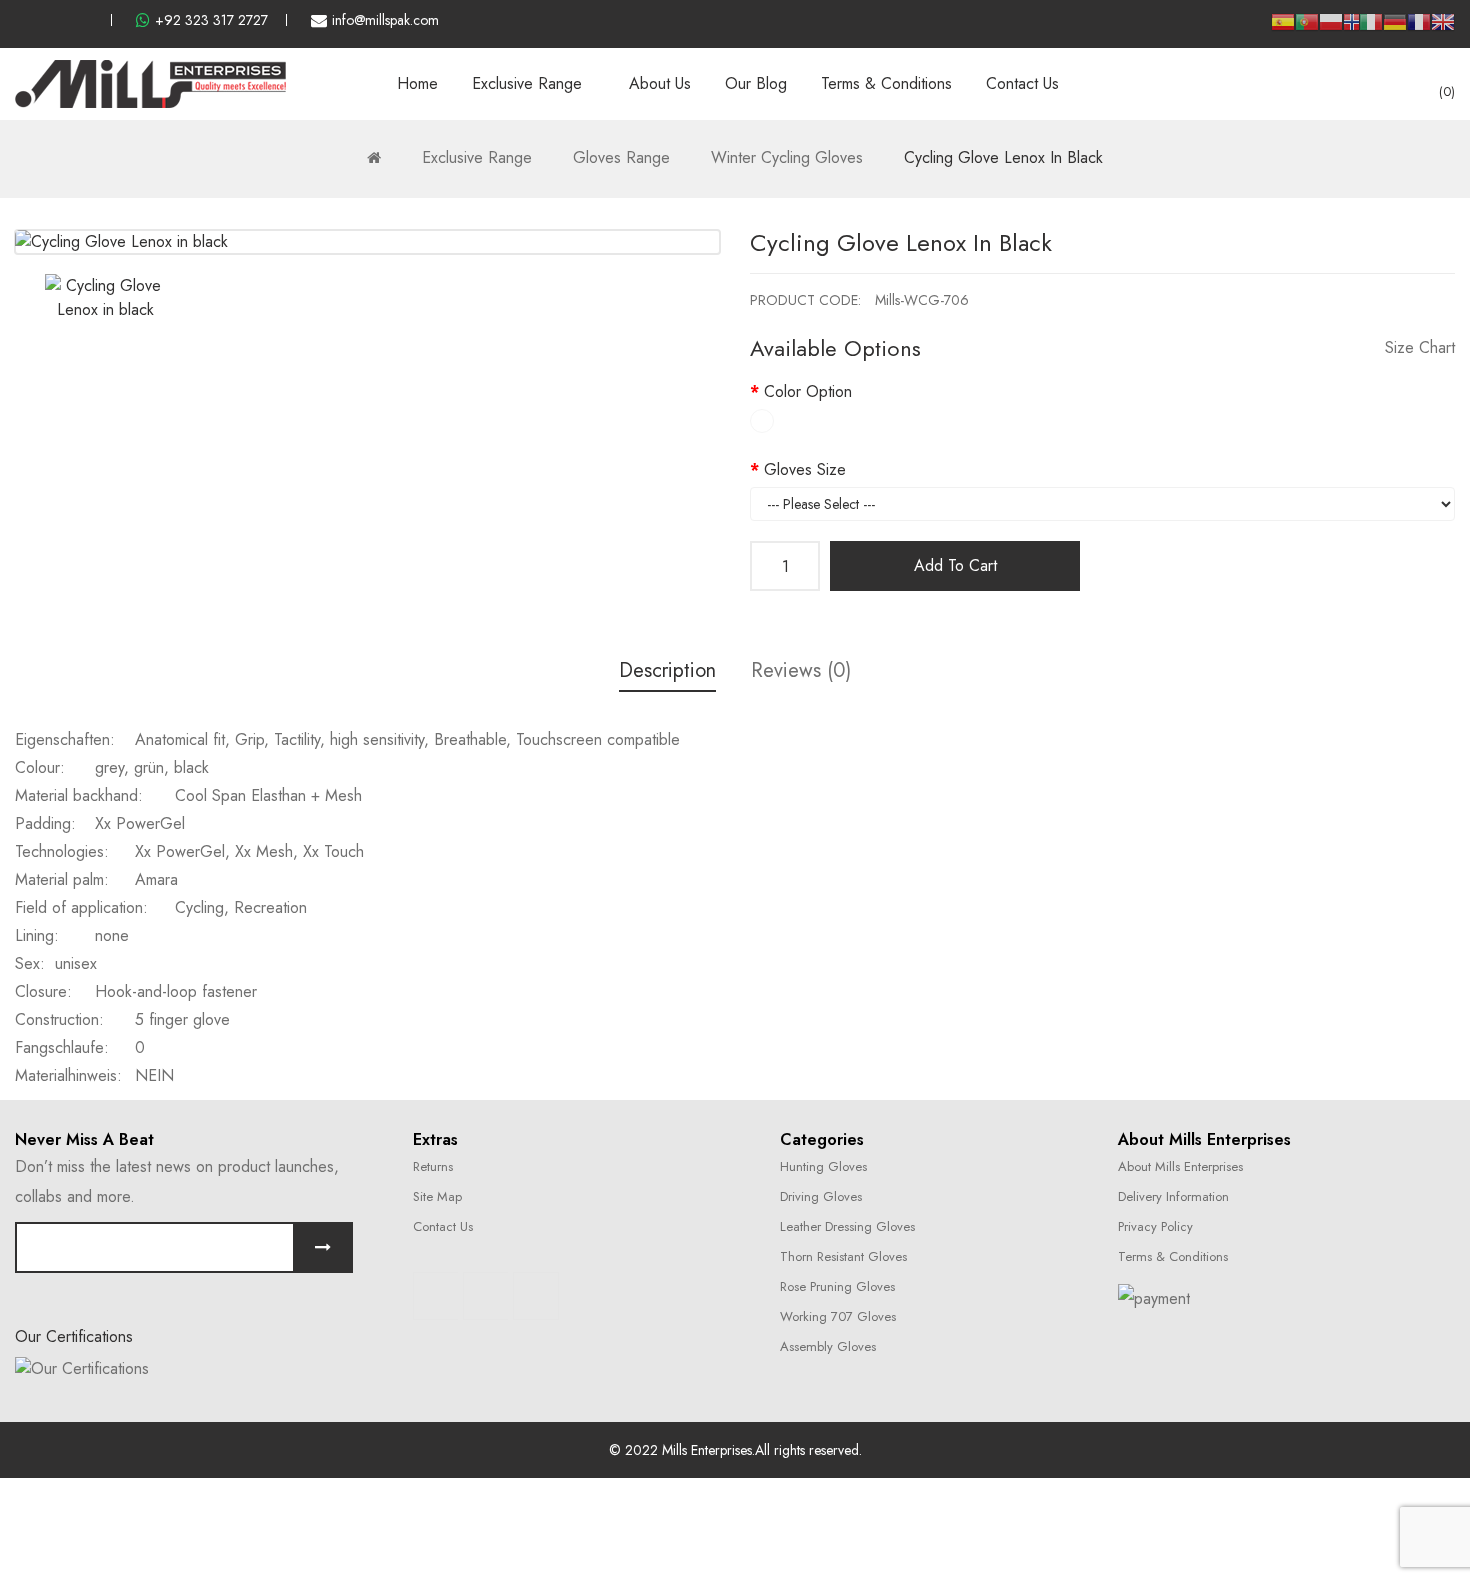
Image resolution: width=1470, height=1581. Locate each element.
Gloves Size (805, 469)
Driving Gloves (821, 1196)
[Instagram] (486, 1296)
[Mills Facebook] (21, 20)
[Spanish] (1283, 29)
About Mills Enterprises (1180, 1166)
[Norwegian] (1351, 25)
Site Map (437, 1196)
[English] (1443, 29)
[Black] (762, 421)
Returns (433, 1166)
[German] (1395, 29)
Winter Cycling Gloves (787, 157)
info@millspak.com (385, 20)
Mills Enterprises (707, 1450)
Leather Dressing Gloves (847, 1226)
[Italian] (1371, 29)
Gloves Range (621, 157)
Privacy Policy (1155, 1226)
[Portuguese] (1307, 29)
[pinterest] (87, 20)
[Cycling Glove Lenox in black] (105, 298)
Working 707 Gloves (838, 1316)
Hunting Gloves (823, 1166)
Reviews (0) (801, 670)
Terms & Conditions (1173, 1256)
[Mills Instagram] (54, 20)
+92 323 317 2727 (211, 20)
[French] (1419, 29)
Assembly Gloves (828, 1346)
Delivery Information (1173, 1196)
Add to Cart (955, 565)
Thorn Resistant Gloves (843, 1256)
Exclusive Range (477, 157)
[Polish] (1331, 29)
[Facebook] (436, 1296)
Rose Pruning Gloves (837, 1286)
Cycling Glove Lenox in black (1003, 157)
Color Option (808, 391)
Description (667, 670)
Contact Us (443, 1226)
